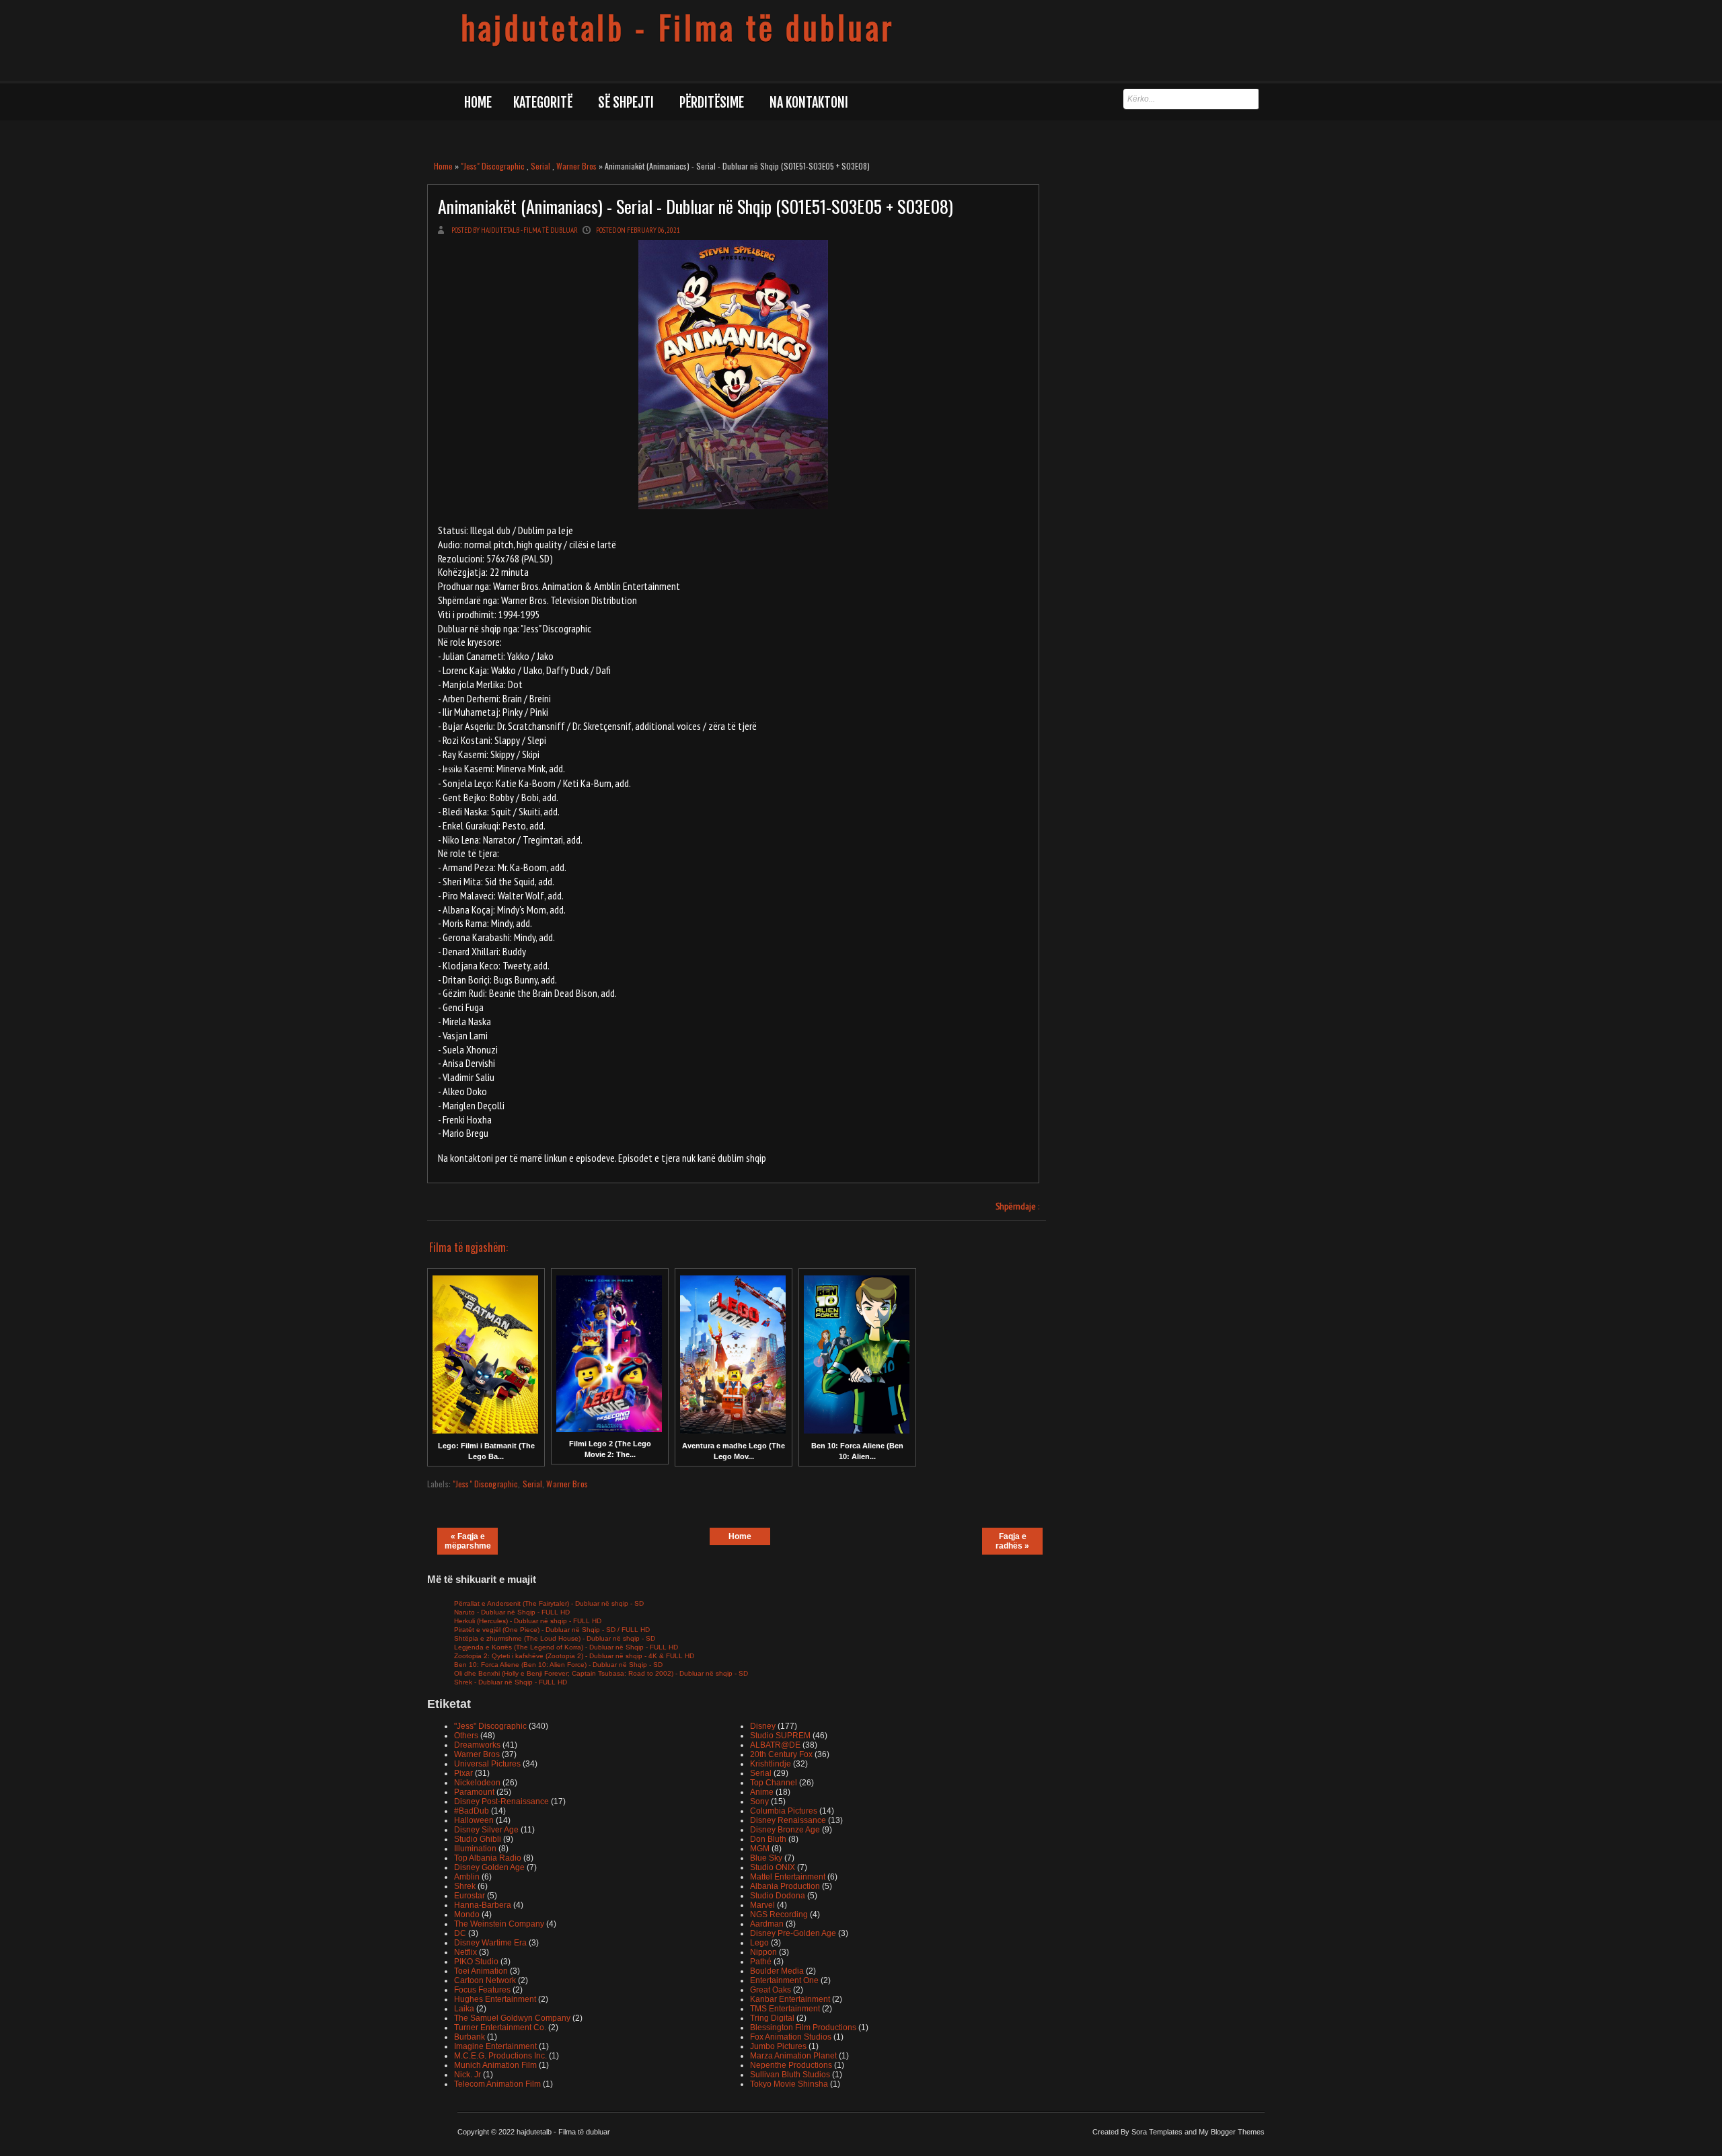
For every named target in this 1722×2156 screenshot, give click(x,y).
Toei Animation (481, 1971)
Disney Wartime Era (490, 1943)
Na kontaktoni (809, 103)
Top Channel (774, 1783)
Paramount (474, 1792)
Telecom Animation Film (497, 2084)
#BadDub (472, 1811)
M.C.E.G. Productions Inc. (500, 2056)
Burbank (470, 2037)
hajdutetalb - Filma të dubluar (678, 27)
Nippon (763, 1952)
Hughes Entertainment (495, 1999)
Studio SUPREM (780, 1736)
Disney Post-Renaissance (501, 1801)
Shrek (465, 1886)
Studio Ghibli (478, 1839)
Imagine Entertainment (495, 2046)
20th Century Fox (781, 1754)
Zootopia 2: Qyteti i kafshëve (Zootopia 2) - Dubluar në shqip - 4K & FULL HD (574, 1656)
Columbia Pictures (784, 1811)
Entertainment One (784, 1980)
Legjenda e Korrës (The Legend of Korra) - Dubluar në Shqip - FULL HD (566, 1647)
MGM (760, 1849)
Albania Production (785, 1886)
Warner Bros (576, 166)
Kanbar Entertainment (790, 1999)
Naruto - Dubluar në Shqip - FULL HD (512, 1612)
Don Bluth (768, 1839)
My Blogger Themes (1232, 2132)
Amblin (467, 1877)
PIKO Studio (476, 1962)
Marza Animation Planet (793, 2056)
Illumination (475, 1849)
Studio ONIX (773, 1867)
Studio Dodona (778, 1896)
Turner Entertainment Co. (500, 2028)
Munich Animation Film (495, 2065)
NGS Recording (779, 1915)
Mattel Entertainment (788, 1877)
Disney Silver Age (486, 1830)
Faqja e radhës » (1012, 1541)
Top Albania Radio (488, 1858)
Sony (759, 1801)
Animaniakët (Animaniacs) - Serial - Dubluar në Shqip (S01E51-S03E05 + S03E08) (696, 206)
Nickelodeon (477, 1783)
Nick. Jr (467, 2075)
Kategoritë (543, 103)
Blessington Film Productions (803, 2028)
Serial (540, 166)
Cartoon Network (485, 1980)
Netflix (465, 1952)
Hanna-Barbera (483, 1905)
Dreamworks (477, 1745)
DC (460, 1933)
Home (478, 103)
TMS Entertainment (785, 2009)
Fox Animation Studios (791, 2037)
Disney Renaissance (788, 1820)
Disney (763, 1726)
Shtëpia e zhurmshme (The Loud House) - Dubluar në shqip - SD (555, 1638)
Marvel (762, 1905)
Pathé (761, 1962)
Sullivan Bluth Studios (790, 2075)
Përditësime (712, 103)
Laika (464, 2009)
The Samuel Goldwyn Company (512, 2018)
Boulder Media (777, 1971)
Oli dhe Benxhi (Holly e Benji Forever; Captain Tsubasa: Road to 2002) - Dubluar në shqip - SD (601, 1673)
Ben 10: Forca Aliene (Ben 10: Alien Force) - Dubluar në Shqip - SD (558, 1665)
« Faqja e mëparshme (468, 1541)
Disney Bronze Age (785, 1830)
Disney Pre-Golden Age (793, 1933)
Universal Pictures (487, 1764)
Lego (759, 1943)
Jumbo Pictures (778, 2046)
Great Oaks (771, 1990)
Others (466, 1736)
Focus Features (482, 1990)
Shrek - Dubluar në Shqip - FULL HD (511, 1682)
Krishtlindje (771, 1764)
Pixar (463, 1773)
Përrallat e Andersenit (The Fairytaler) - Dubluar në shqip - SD (549, 1603)
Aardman (767, 1924)
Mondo (467, 1915)
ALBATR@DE (775, 1745)
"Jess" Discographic (493, 166)
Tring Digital (772, 2018)
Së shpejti (626, 103)
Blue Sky (766, 1858)
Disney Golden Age (489, 1867)
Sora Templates (1157, 2132)
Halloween (474, 1820)
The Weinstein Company (499, 1924)
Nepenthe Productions (791, 2065)
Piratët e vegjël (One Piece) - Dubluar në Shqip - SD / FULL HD (552, 1630)
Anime (762, 1792)
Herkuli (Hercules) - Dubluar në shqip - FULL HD (528, 1621)
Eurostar (470, 1896)
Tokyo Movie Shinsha (789, 2084)
